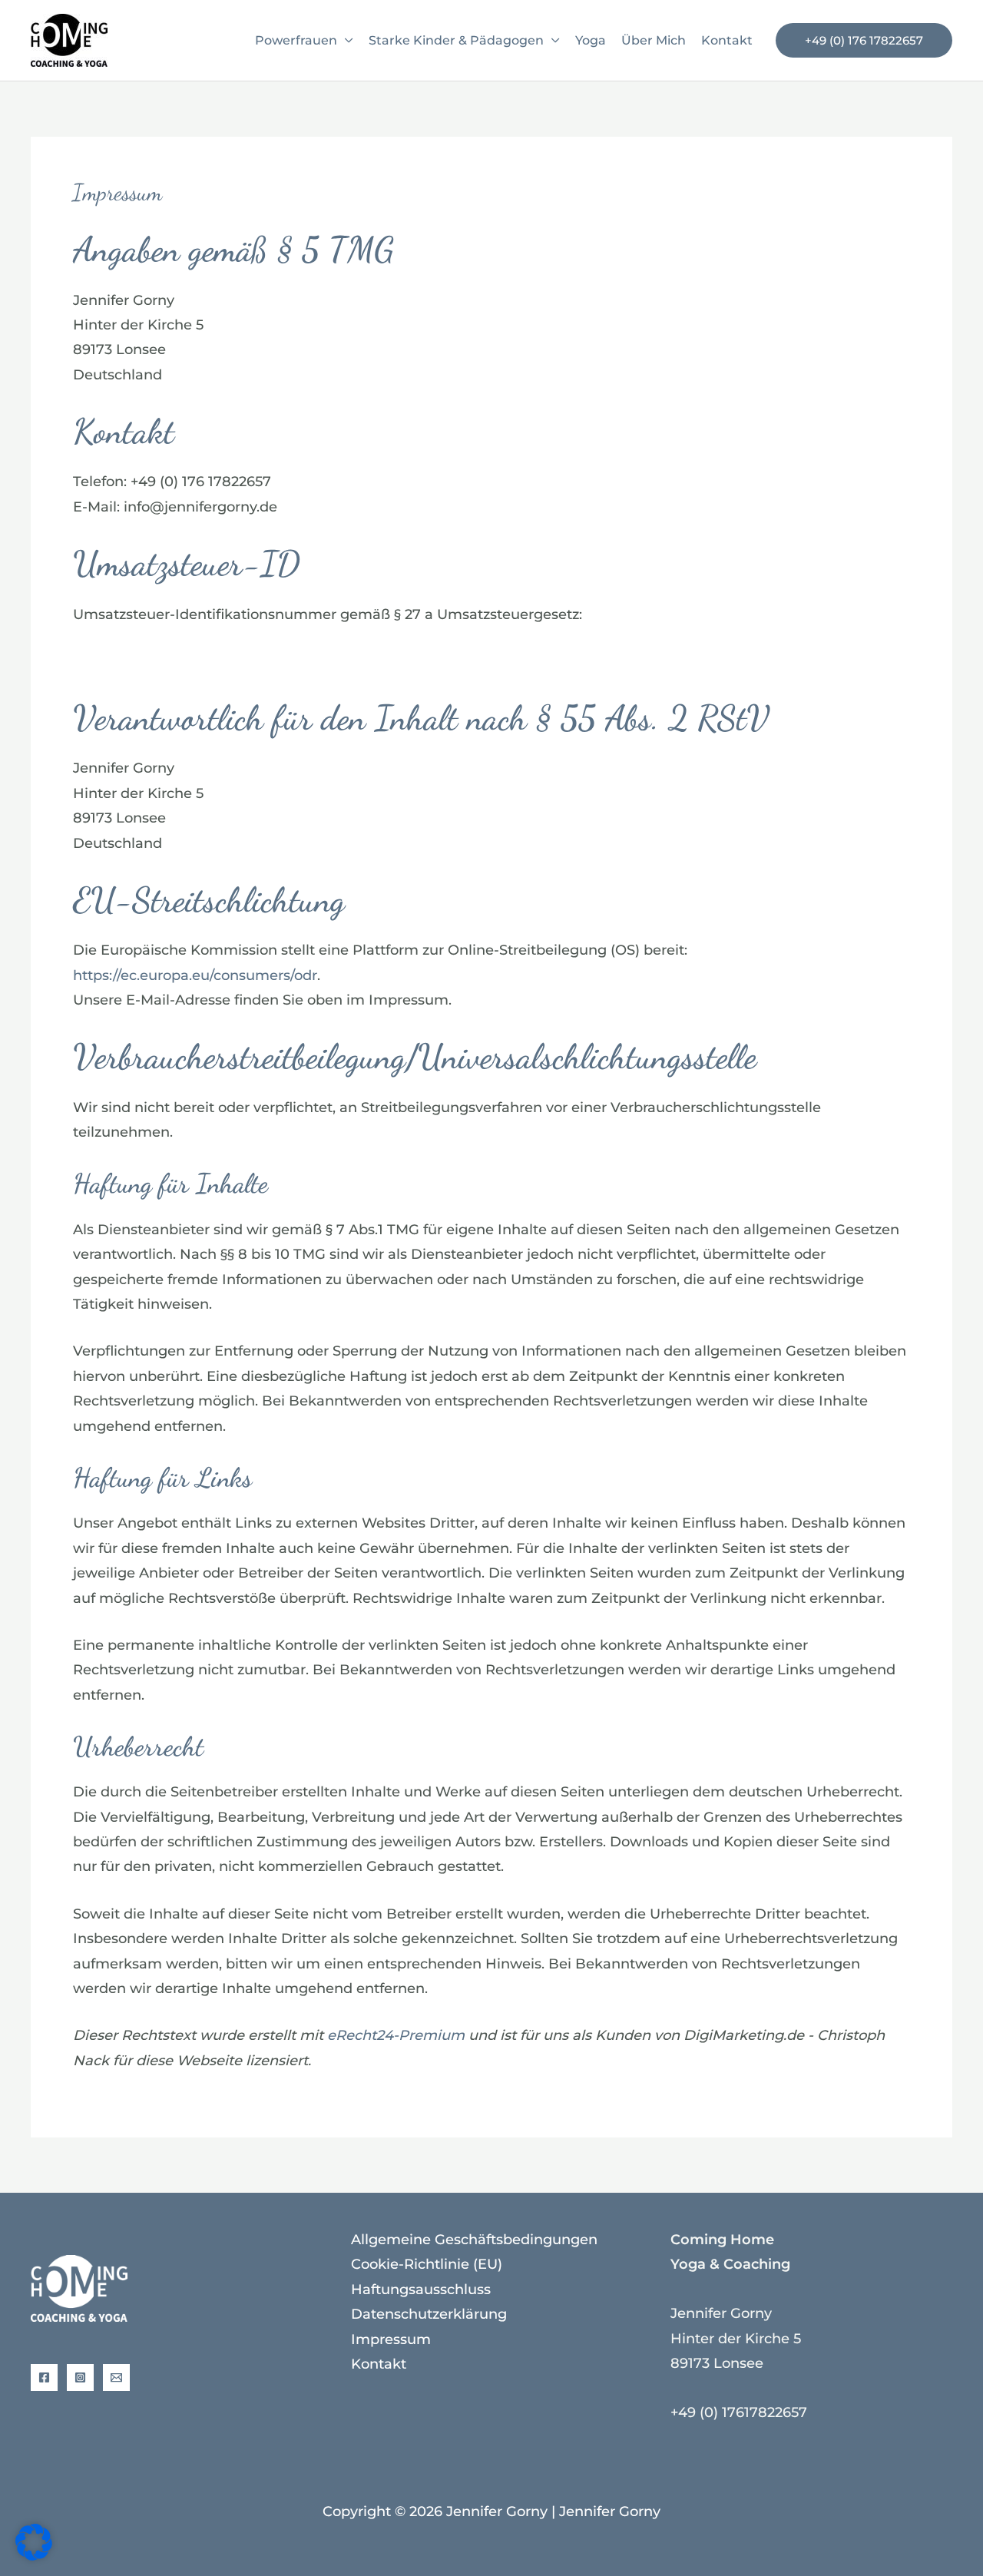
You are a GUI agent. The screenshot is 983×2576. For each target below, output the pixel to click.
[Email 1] (116, 2377)
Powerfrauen (296, 40)
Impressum (391, 2339)
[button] (864, 40)
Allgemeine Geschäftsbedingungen (474, 2240)
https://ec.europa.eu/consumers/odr (195, 975)
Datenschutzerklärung (429, 2314)
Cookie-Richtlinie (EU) (427, 2264)
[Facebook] (44, 2377)
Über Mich (654, 40)
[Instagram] (80, 2377)
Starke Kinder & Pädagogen (456, 40)
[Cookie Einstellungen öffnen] (34, 2556)
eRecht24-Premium (396, 2035)
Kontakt (727, 40)
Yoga (591, 40)
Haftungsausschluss (421, 2290)
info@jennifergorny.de (200, 507)
